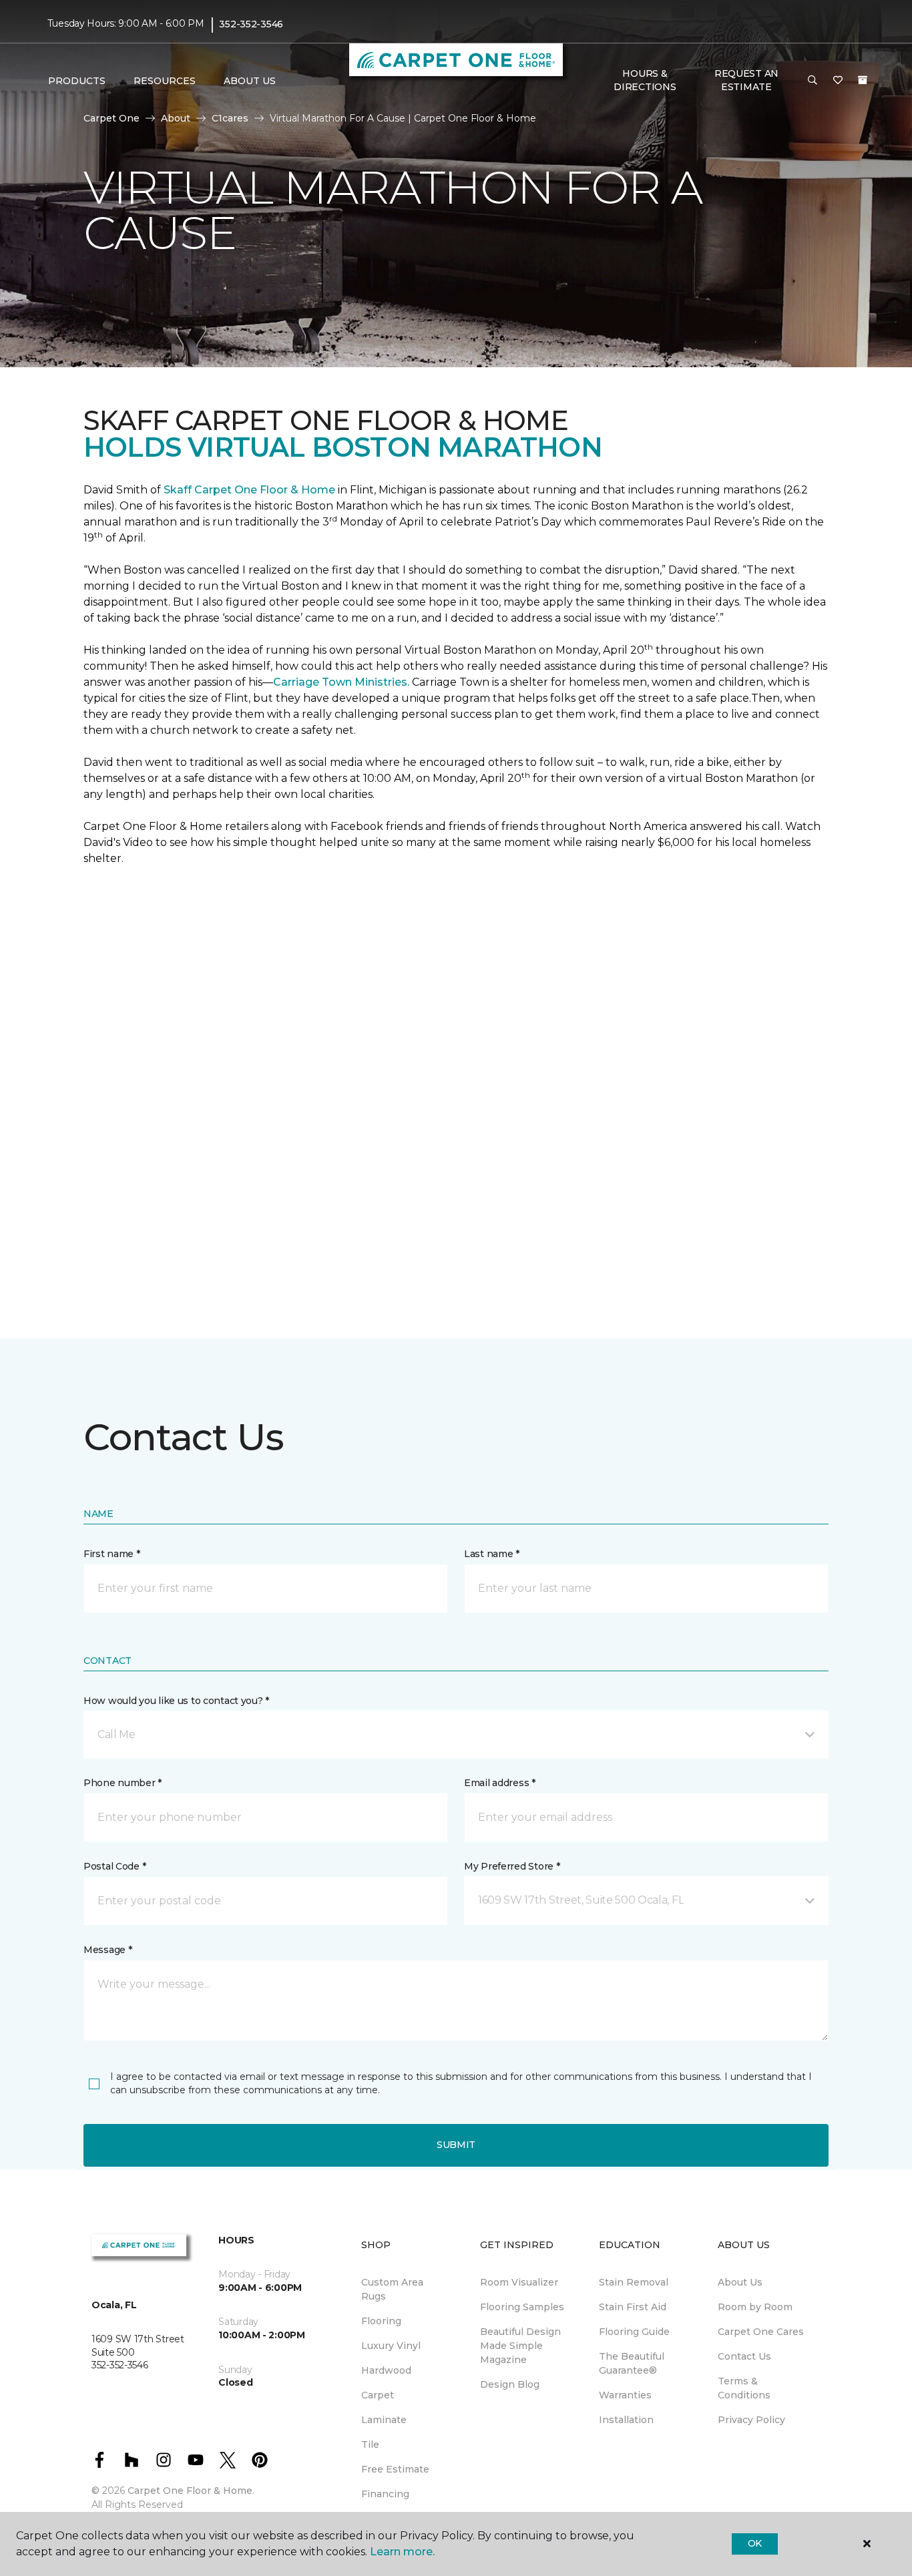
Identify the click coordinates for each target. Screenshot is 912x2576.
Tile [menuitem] (370, 2444)
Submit (456, 2145)
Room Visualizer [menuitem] (519, 2282)
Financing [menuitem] (385, 2494)
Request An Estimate (746, 80)
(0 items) (863, 80)
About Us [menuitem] (740, 2282)
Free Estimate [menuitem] (395, 2469)
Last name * (492, 1554)
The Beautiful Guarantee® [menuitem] (632, 2363)
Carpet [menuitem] (378, 2395)
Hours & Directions (645, 80)
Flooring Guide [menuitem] (634, 2332)
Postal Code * (115, 1866)
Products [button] (77, 81)
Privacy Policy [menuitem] (751, 2420)
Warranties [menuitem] (625, 2395)
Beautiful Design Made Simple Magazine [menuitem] (520, 2346)
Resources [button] (165, 81)
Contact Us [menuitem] (744, 2356)
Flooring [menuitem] (381, 2321)
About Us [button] (250, 81)
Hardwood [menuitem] (386, 2370)
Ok (755, 2543)
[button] (813, 81)
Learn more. (402, 2552)
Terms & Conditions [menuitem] (744, 2388)
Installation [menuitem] (626, 2420)
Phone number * (123, 1783)
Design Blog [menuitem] (510, 2384)
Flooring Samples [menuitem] (522, 2307)
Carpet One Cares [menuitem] (761, 2332)
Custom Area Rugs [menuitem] (392, 2289)
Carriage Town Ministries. (341, 682)
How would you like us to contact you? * (176, 1701)
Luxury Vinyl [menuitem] (391, 2346)
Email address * (500, 1783)
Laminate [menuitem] (384, 2420)
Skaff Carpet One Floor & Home (249, 490)
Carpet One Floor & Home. (191, 2491)
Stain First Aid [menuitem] (633, 2307)
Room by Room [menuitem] (755, 2307)
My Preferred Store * (512, 1866)
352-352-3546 (251, 24)
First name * (112, 1554)
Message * (107, 1950)
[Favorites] (838, 81)
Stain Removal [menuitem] (634, 2282)
